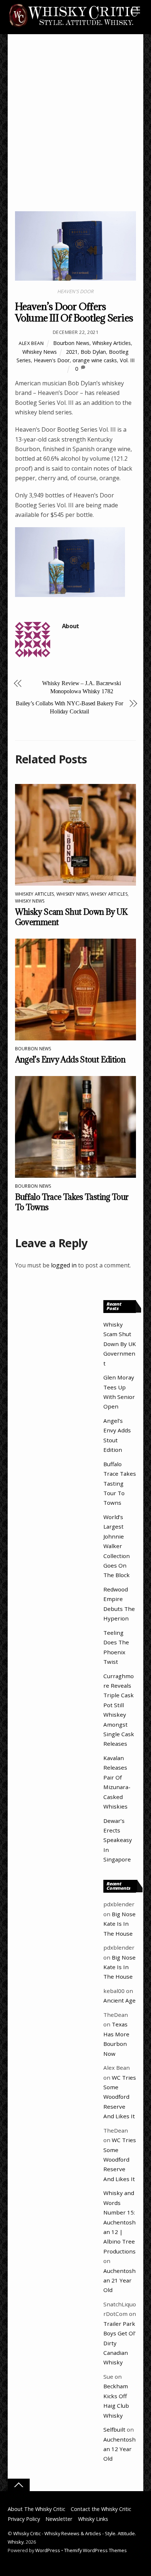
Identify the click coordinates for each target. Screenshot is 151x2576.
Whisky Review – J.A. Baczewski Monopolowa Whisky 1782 (82, 687)
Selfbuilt (114, 2429)
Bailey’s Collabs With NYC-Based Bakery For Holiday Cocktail (69, 707)
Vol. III (127, 360)
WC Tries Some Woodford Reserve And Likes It (120, 2097)
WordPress (48, 2550)
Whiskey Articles (112, 343)
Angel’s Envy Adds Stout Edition (70, 1059)
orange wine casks (95, 360)
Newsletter (59, 2519)
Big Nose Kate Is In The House (119, 1924)
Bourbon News (71, 343)
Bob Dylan (93, 352)
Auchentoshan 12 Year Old (119, 2449)
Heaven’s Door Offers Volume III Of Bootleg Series (74, 312)
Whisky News (30, 901)
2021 (72, 352)
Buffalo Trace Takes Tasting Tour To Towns (120, 1483)
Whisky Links (93, 2519)
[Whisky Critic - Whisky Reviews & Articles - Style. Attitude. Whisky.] (74, 26)
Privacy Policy (24, 2519)
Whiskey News (40, 352)
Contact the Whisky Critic (101, 2509)
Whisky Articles (109, 894)
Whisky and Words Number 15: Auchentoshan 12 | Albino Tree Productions (119, 2222)
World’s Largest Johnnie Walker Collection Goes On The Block (117, 1546)
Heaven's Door (52, 360)
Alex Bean (31, 343)
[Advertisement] (75, 132)
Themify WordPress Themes (95, 2550)
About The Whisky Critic (36, 2509)
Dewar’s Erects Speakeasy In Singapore (118, 1840)
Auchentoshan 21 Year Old (119, 2280)
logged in (64, 1265)
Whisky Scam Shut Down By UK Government (120, 1344)
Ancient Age (119, 2000)
